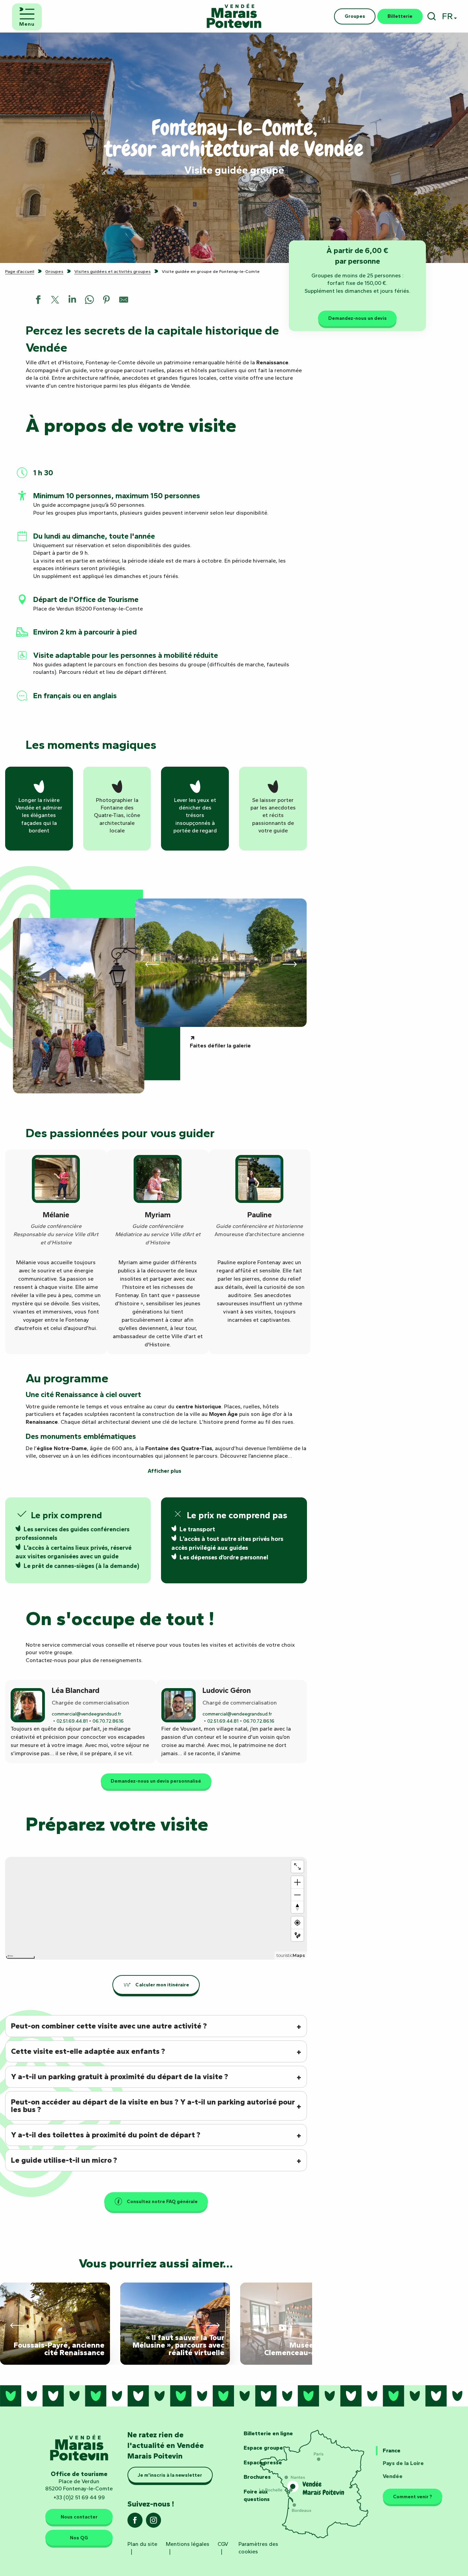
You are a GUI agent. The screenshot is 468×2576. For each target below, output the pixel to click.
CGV (223, 2544)
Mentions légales (188, 2544)
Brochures (257, 2477)
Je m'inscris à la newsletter (170, 2475)
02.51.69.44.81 (72, 1721)
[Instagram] (153, 2522)
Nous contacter (79, 2517)
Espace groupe (263, 2448)
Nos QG (79, 2538)
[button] (432, 16)
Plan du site (142, 2544)
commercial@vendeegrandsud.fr (87, 1714)
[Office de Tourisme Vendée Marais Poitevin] (234, 16)
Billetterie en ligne (268, 2433)
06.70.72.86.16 (108, 1721)
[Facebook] (135, 2522)
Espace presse (263, 2462)
